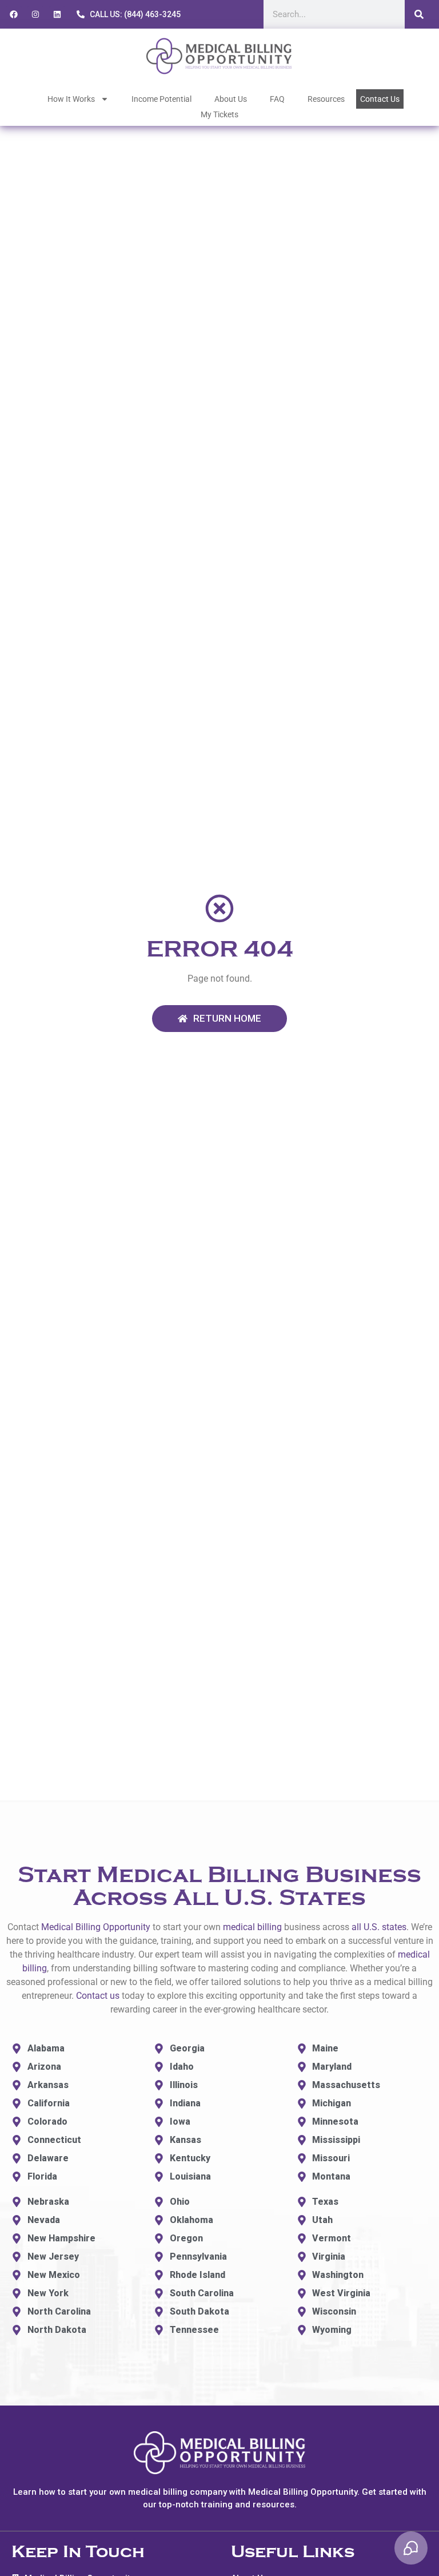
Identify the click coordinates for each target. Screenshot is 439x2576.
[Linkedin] (57, 14)
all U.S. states (379, 1927)
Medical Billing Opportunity (96, 1927)
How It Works (71, 99)
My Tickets (219, 114)
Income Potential (161, 99)
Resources (326, 99)
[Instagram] (35, 14)
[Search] (419, 14)
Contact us (98, 1996)
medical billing (252, 1927)
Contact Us (380, 99)
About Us (231, 99)
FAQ (277, 99)
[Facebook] (14, 14)
